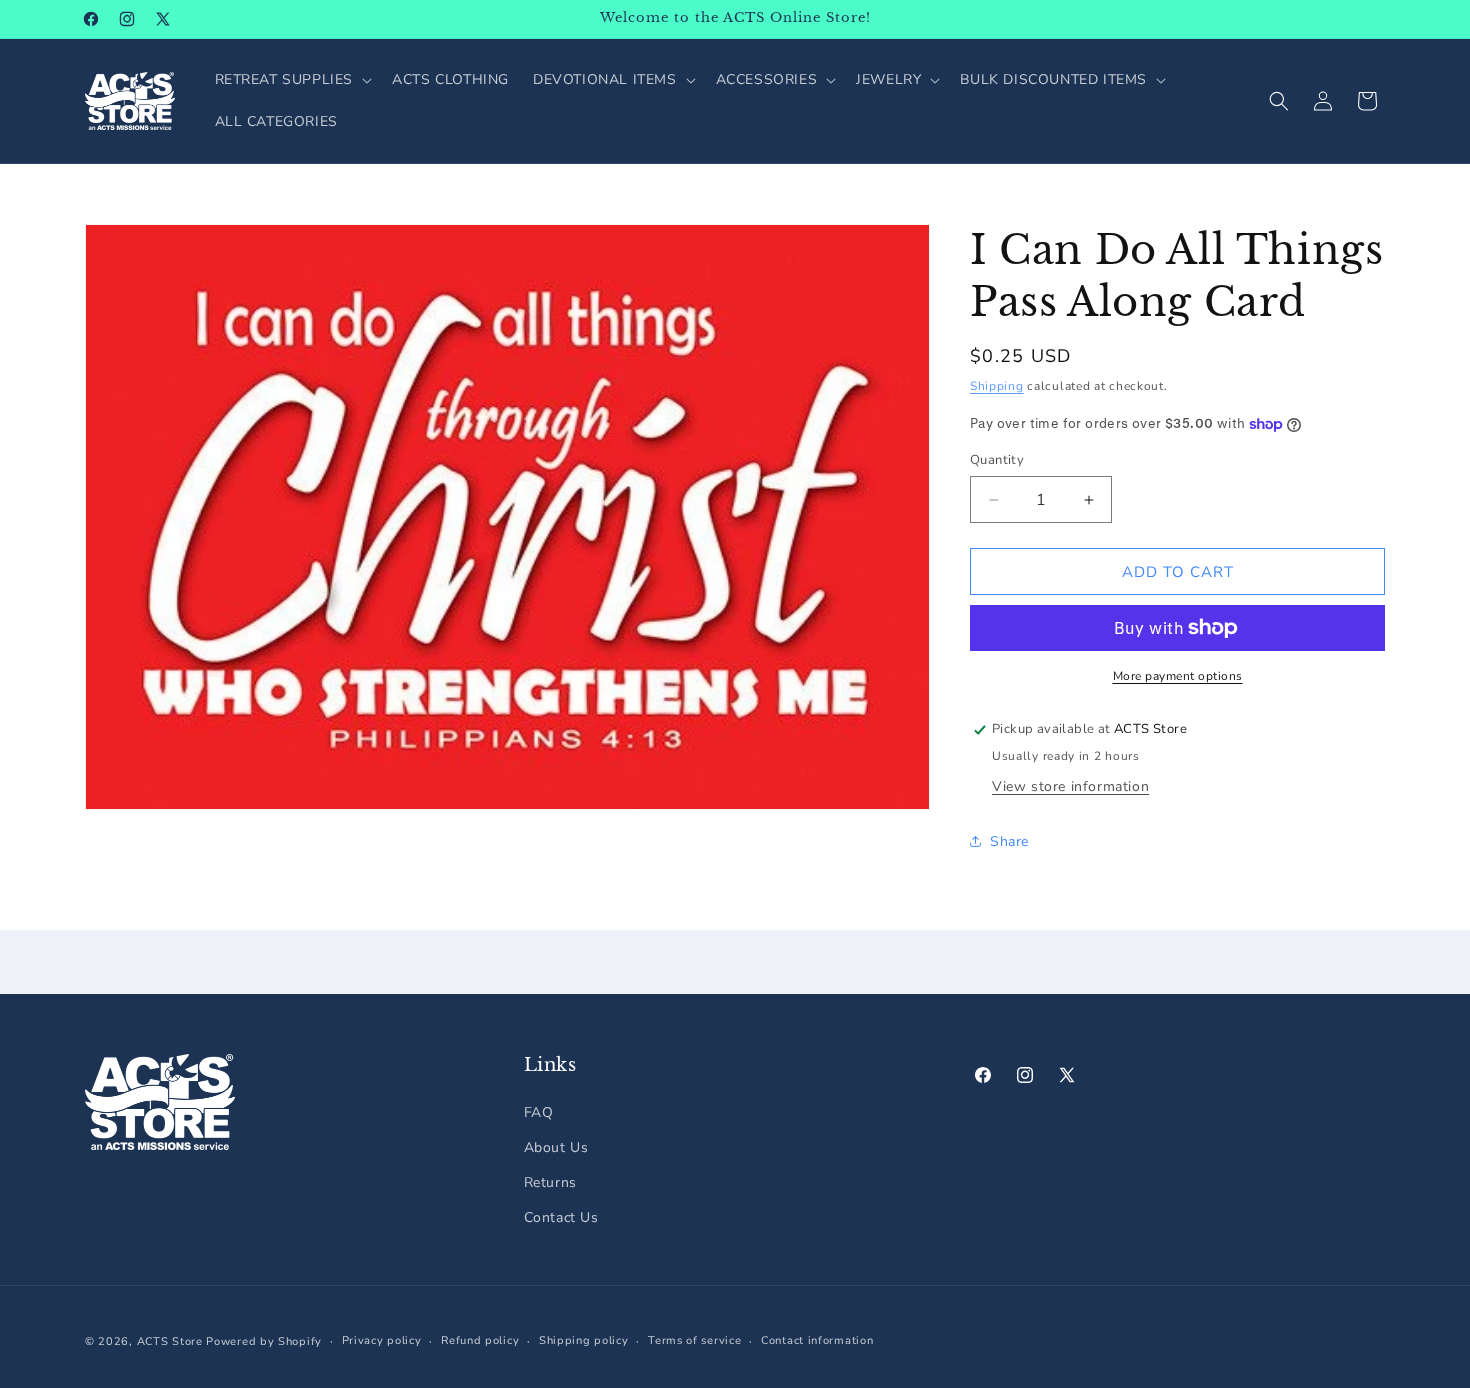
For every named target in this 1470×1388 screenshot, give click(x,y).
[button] (292, 80)
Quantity (997, 460)
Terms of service (694, 1340)
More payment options (1178, 676)
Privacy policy (382, 1340)
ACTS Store (170, 1341)
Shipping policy (584, 1340)
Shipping (997, 386)
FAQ (539, 1112)
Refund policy (480, 1340)
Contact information (817, 1340)
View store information (1070, 786)
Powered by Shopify (264, 1341)
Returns (550, 1182)
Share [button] (1009, 841)
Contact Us (561, 1217)
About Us (556, 1147)
